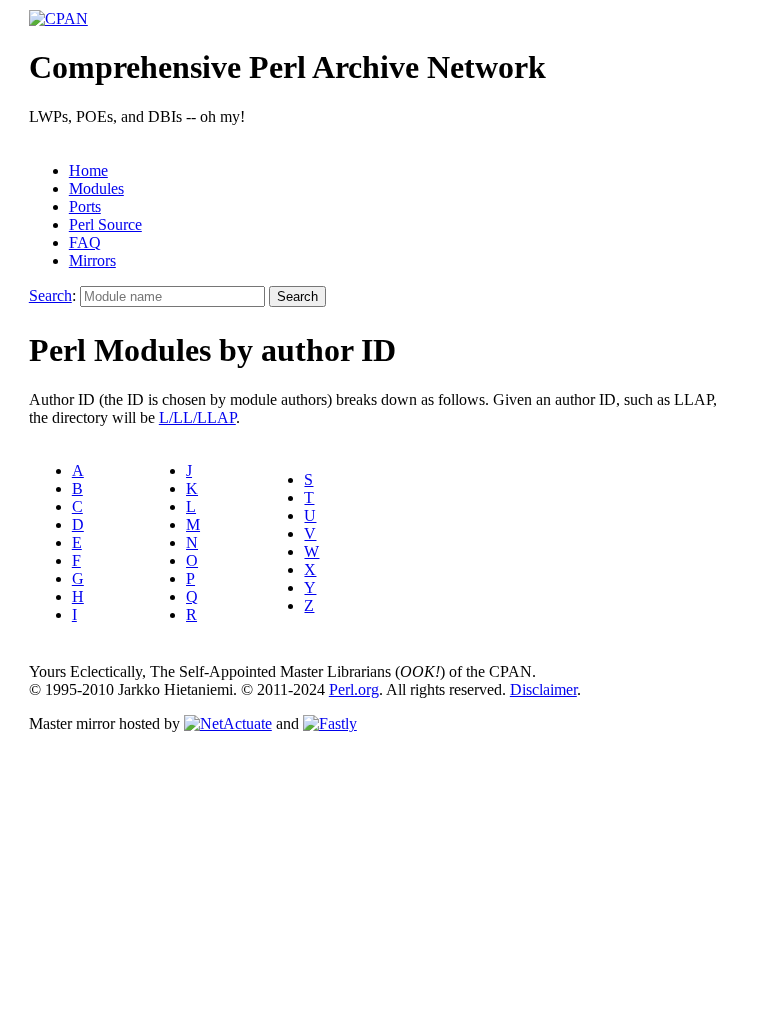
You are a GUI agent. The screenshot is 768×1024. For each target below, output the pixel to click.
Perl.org (354, 689)
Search (50, 295)
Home (88, 170)
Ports (85, 206)
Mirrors (92, 260)
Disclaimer (543, 689)
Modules (96, 188)
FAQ (85, 242)
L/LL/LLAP (197, 417)
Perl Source (105, 224)
